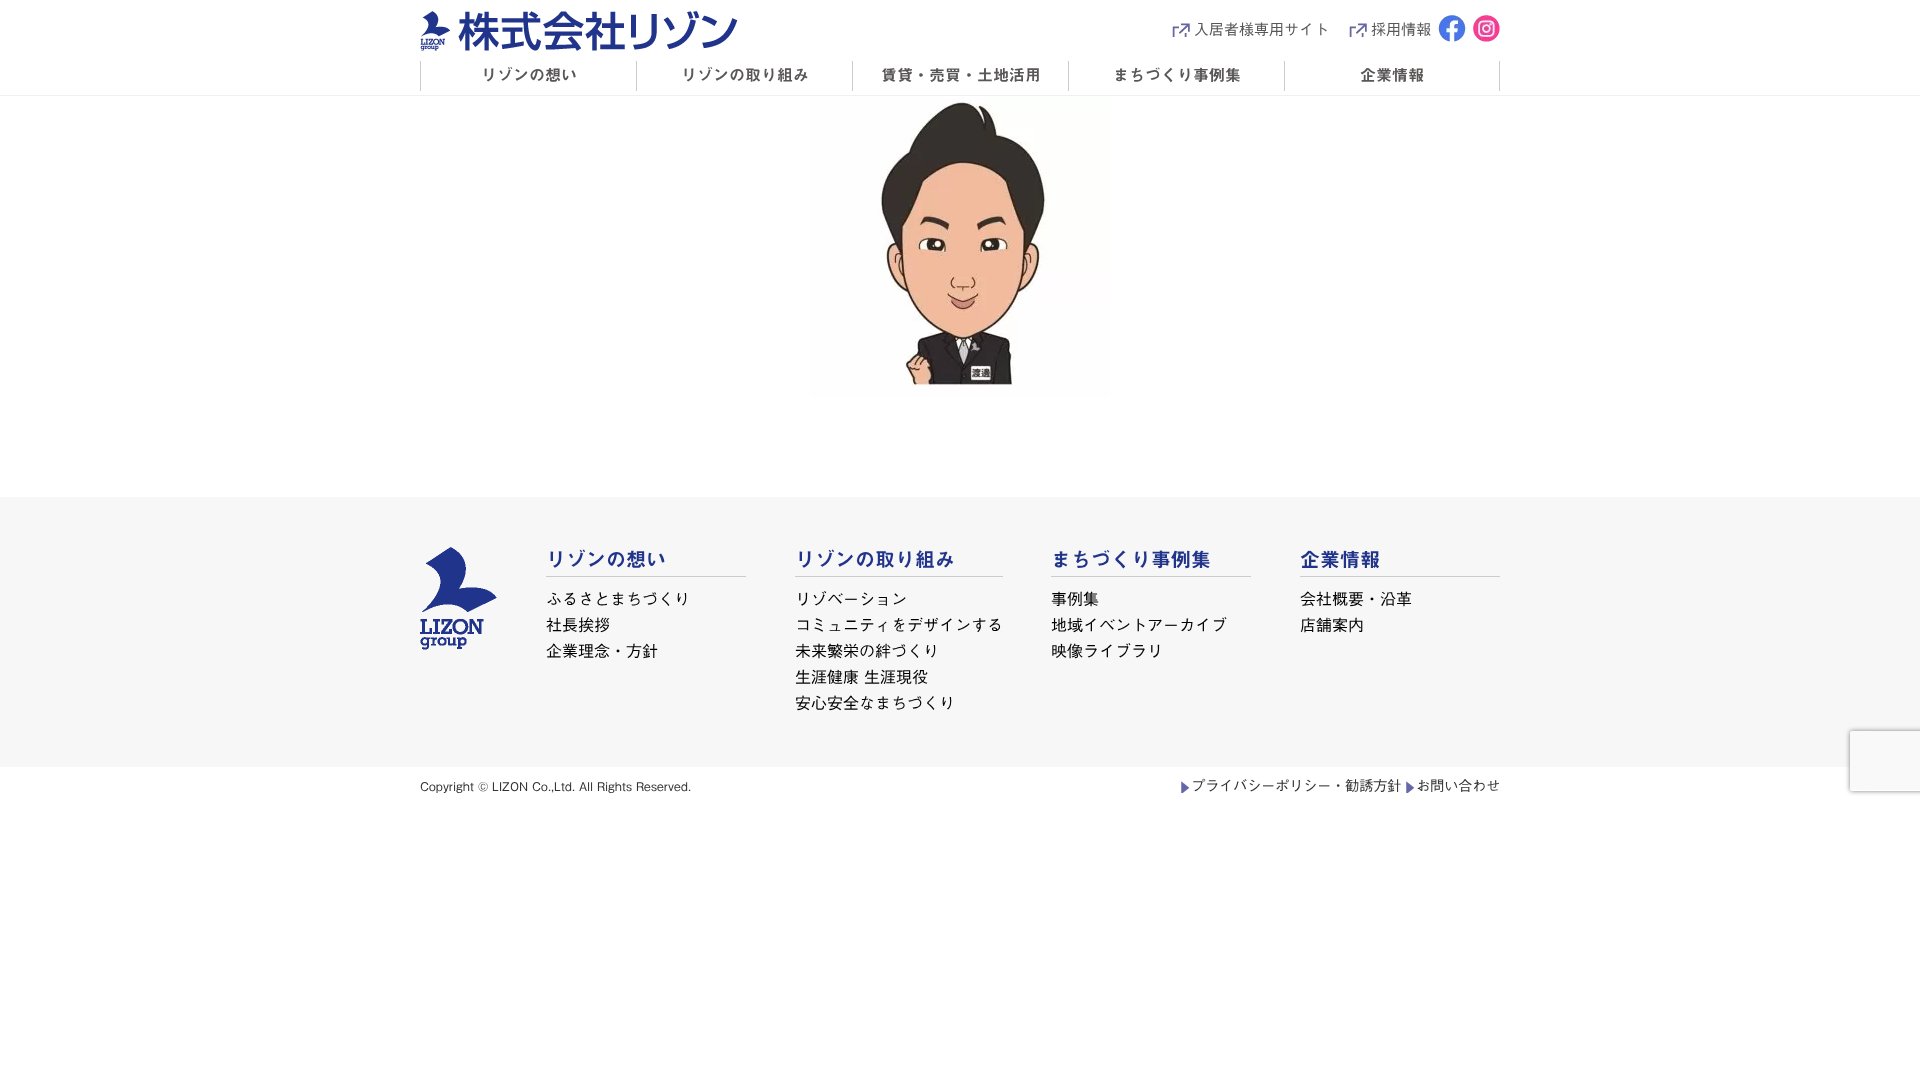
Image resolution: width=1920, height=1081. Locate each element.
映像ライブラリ (1107, 651)
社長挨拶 (578, 625)
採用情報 (1401, 29)
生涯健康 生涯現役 (860, 677)
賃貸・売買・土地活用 (961, 75)
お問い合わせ (1458, 785)
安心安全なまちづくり (874, 703)
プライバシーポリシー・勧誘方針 (1296, 785)
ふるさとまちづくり (618, 599)
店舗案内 (1332, 625)
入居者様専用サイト (1261, 29)
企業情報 (1392, 75)
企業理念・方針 (602, 651)
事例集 (1075, 599)
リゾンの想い (529, 75)
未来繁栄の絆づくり (866, 651)
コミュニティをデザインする (899, 625)
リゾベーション (851, 599)
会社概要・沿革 (1356, 599)
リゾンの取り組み (745, 75)
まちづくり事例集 (1177, 75)
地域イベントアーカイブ (1139, 625)
